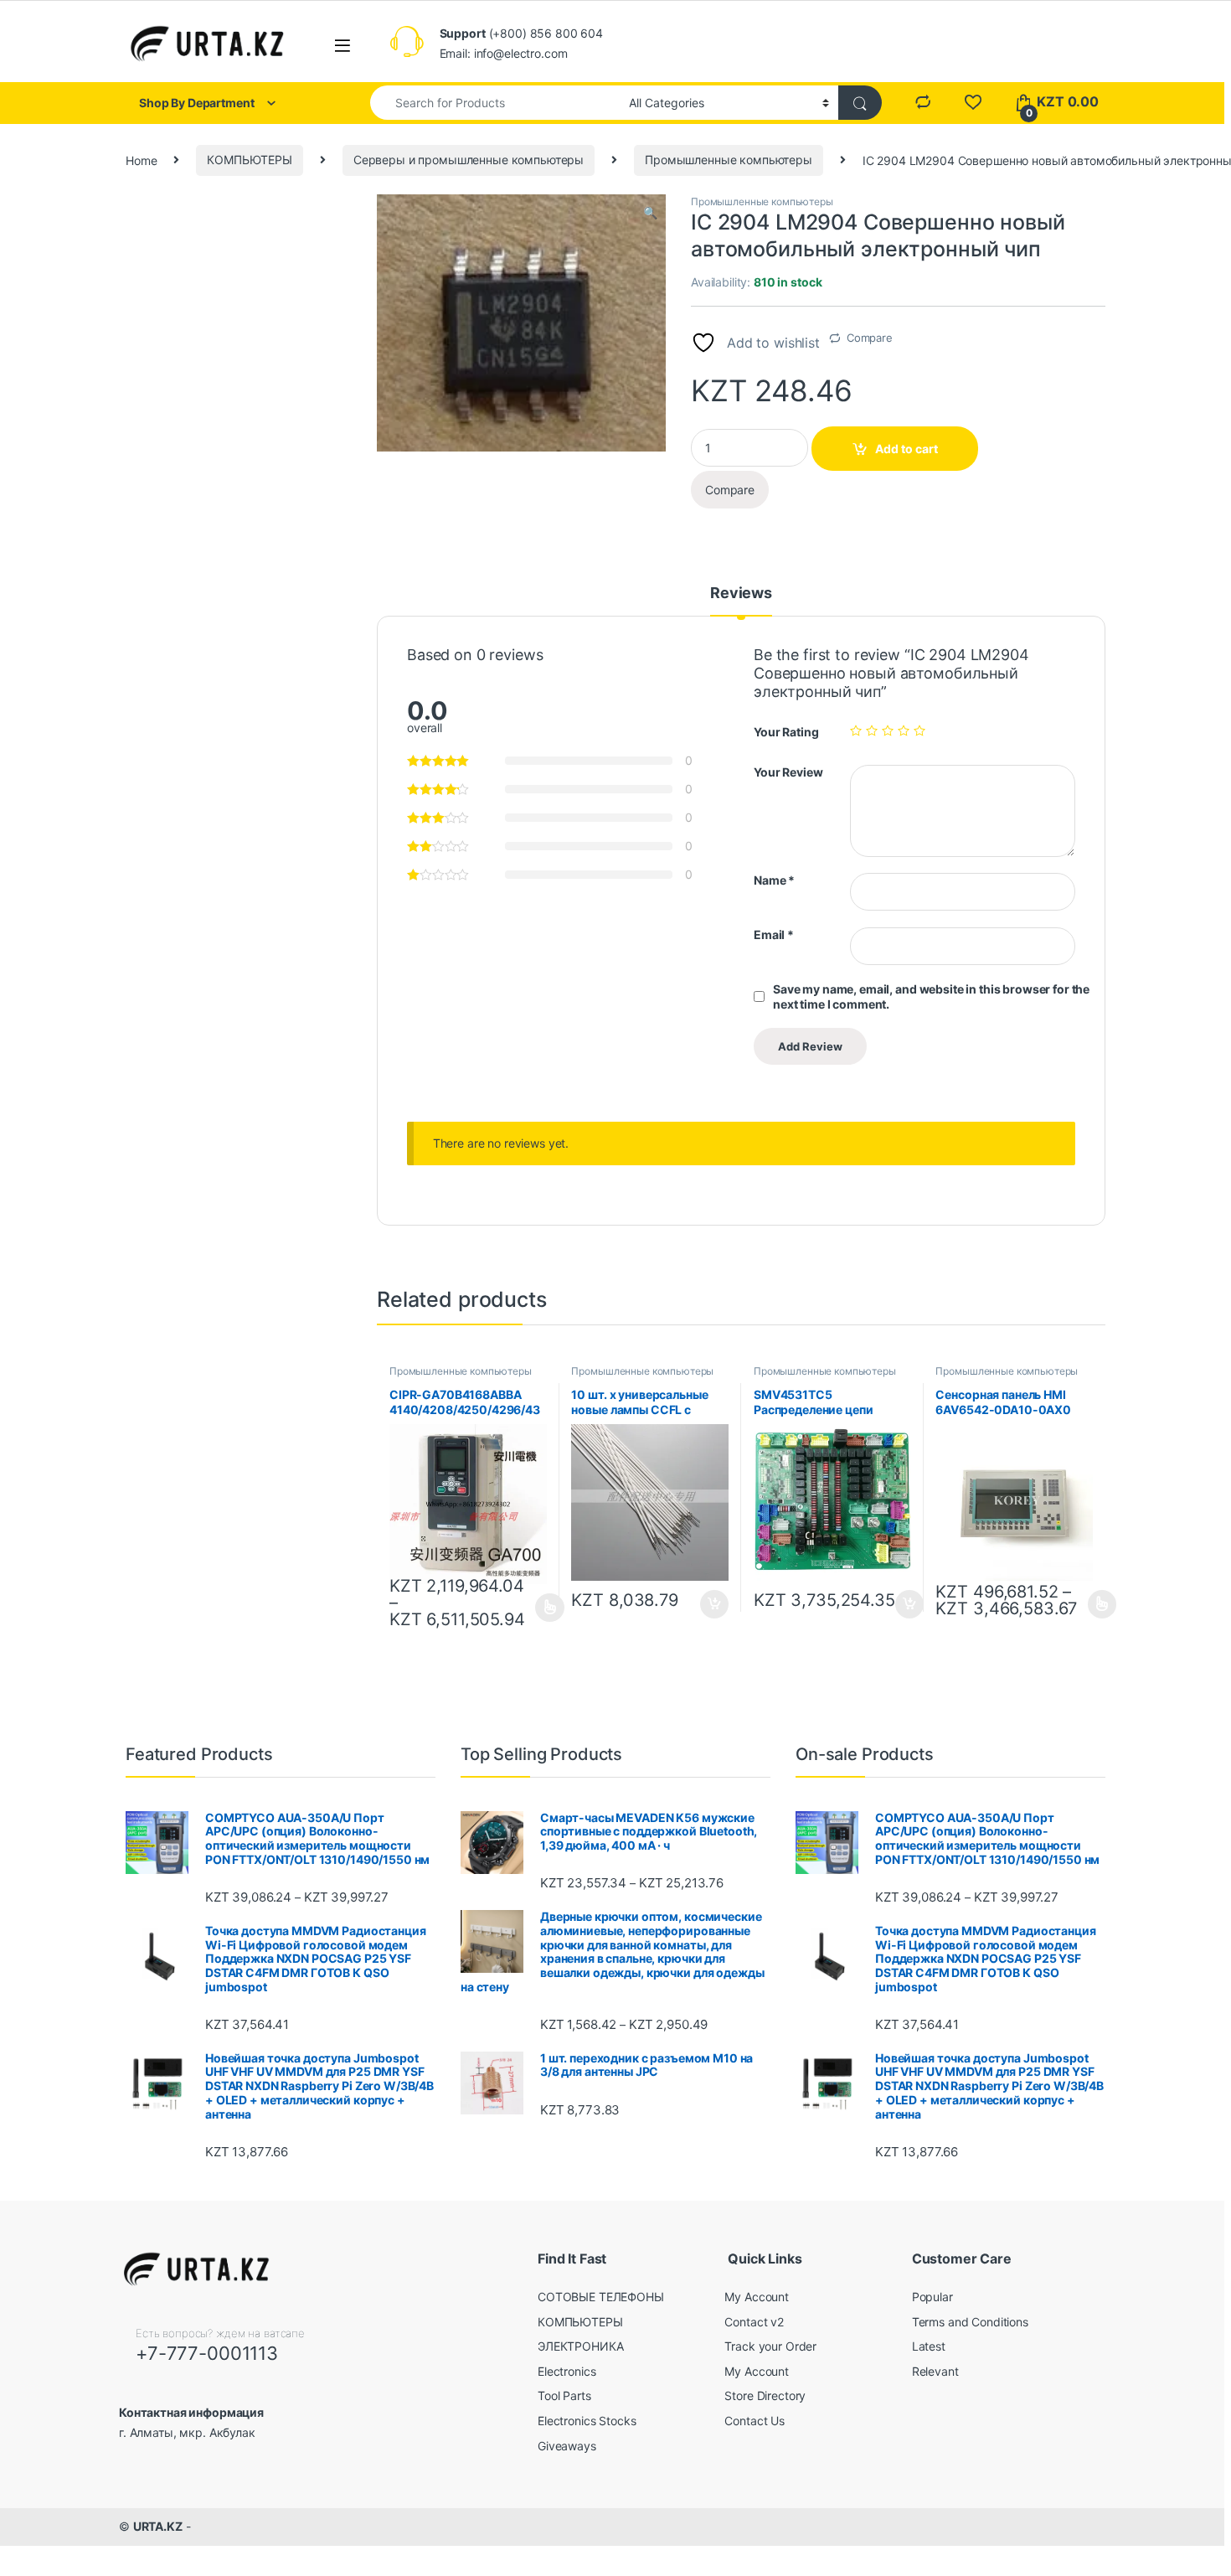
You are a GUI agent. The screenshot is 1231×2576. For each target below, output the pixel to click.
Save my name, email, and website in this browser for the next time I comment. (931, 996)
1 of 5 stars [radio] (856, 730)
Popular (932, 2297)
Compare (870, 338)
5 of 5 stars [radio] (919, 730)
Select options (545, 1608)
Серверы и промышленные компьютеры (469, 160)
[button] (650, 213)
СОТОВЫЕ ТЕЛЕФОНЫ (601, 2297)
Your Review (788, 772)
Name (774, 880)
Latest (929, 2346)
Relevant (935, 2371)
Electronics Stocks (587, 2421)
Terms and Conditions (970, 2322)
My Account (757, 2297)
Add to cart (907, 449)
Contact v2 (754, 2322)
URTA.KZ (158, 2526)
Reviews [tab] (741, 594)
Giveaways (567, 2446)
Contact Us (755, 2421)
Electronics (567, 2371)
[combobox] (495, 103)
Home (141, 160)
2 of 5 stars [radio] (872, 730)
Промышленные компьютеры (729, 160)
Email (774, 934)
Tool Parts (564, 2395)
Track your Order (770, 2346)
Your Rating (786, 732)
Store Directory (765, 2395)
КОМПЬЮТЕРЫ (250, 160)
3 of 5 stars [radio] (888, 730)
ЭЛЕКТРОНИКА (580, 2346)
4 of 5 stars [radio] (904, 730)
